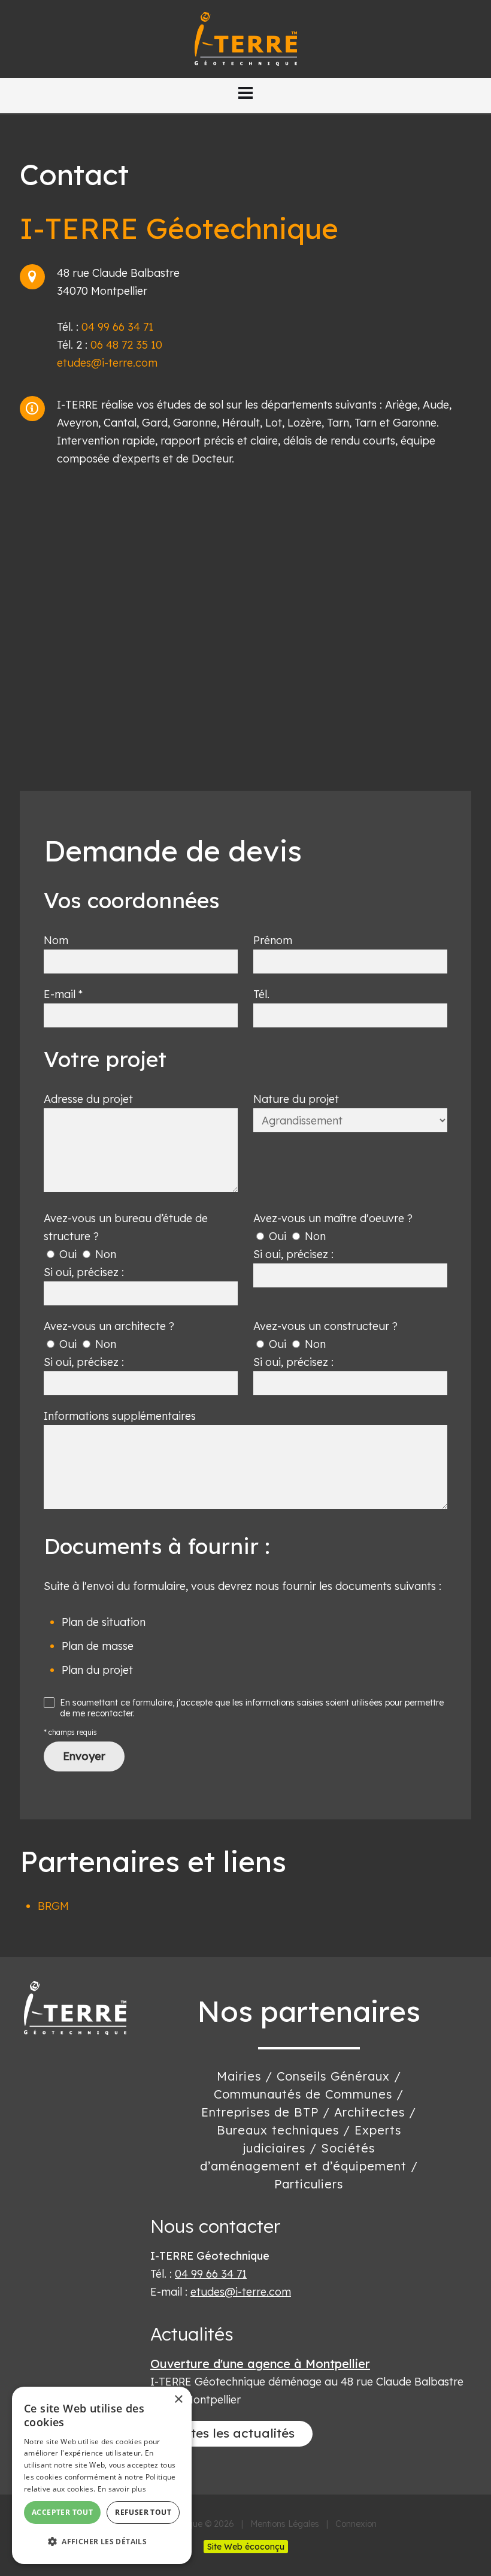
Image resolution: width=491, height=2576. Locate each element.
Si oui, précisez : (84, 1272)
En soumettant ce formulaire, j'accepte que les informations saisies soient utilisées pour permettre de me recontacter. (252, 1708)
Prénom (273, 940)
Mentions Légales (285, 2524)
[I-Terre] (246, 38)
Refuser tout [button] (143, 2512)
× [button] (178, 2400)
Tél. (261, 994)
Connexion (356, 2524)
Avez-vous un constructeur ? (325, 1326)
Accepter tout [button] (62, 2512)
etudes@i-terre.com (107, 363)
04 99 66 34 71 (117, 327)
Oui (66, 1254)
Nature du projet (296, 1099)
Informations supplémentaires (120, 1416)
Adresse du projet (88, 1099)
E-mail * (63, 994)
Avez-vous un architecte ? (109, 1326)
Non (104, 1254)
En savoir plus (122, 2489)
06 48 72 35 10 (126, 345)
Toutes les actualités (231, 2433)
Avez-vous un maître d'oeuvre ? (333, 1218)
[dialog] (102, 2475)
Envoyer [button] (84, 1756)
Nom (56, 940)
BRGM (53, 1906)
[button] (245, 93)
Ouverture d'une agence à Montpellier (260, 2364)
